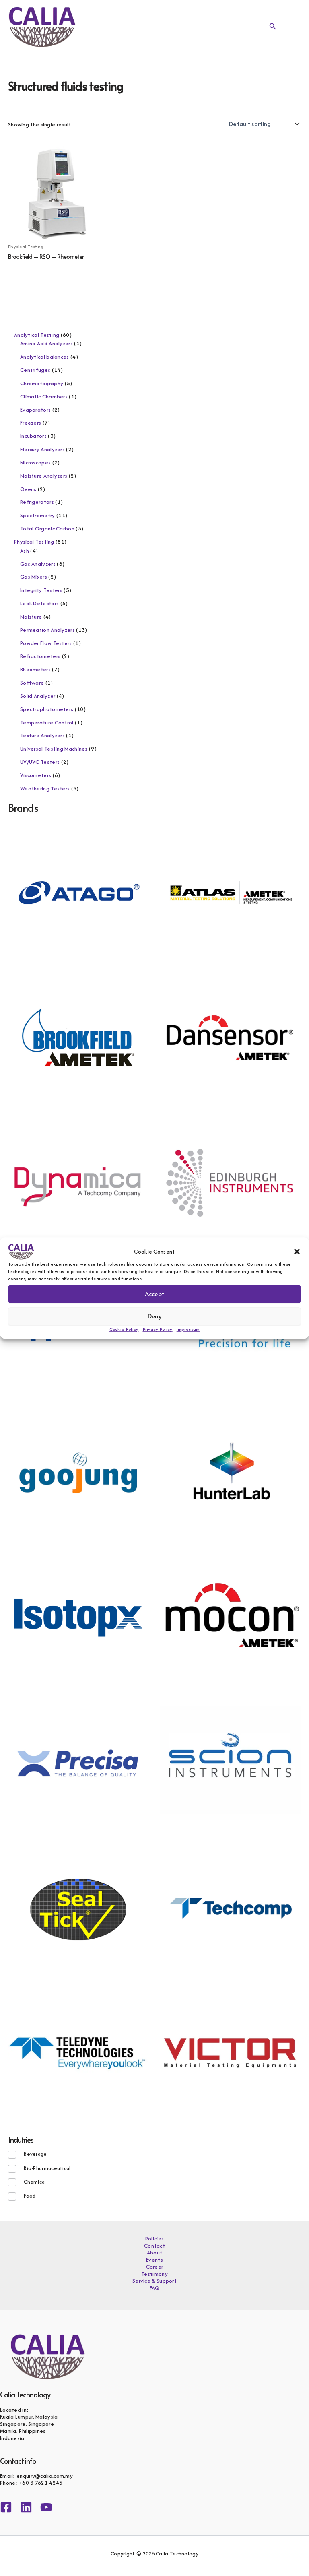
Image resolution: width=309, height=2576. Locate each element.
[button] (297, 1252)
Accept (154, 1294)
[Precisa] (78, 1762)
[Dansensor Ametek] (230, 1037)
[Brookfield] (78, 1037)
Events (154, 2260)
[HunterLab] (230, 1472)
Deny (155, 1316)
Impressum (188, 1329)
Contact (154, 2246)
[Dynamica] (78, 1182)
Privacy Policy (158, 1329)
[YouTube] (46, 2507)
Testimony (154, 2274)
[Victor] (230, 2052)
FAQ (155, 2288)
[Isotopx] (78, 1617)
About (155, 2253)
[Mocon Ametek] (230, 1617)
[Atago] (78, 892)
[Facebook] (6, 2507)
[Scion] (230, 1762)
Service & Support (154, 2281)
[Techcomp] (230, 1907)
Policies (154, 2239)
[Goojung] (78, 1472)
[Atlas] (230, 892)
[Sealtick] (78, 1907)
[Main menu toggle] (293, 27)
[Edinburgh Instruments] (230, 1182)
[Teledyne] (78, 2052)
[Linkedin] (26, 2507)
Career (155, 2267)
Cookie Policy (124, 1329)
